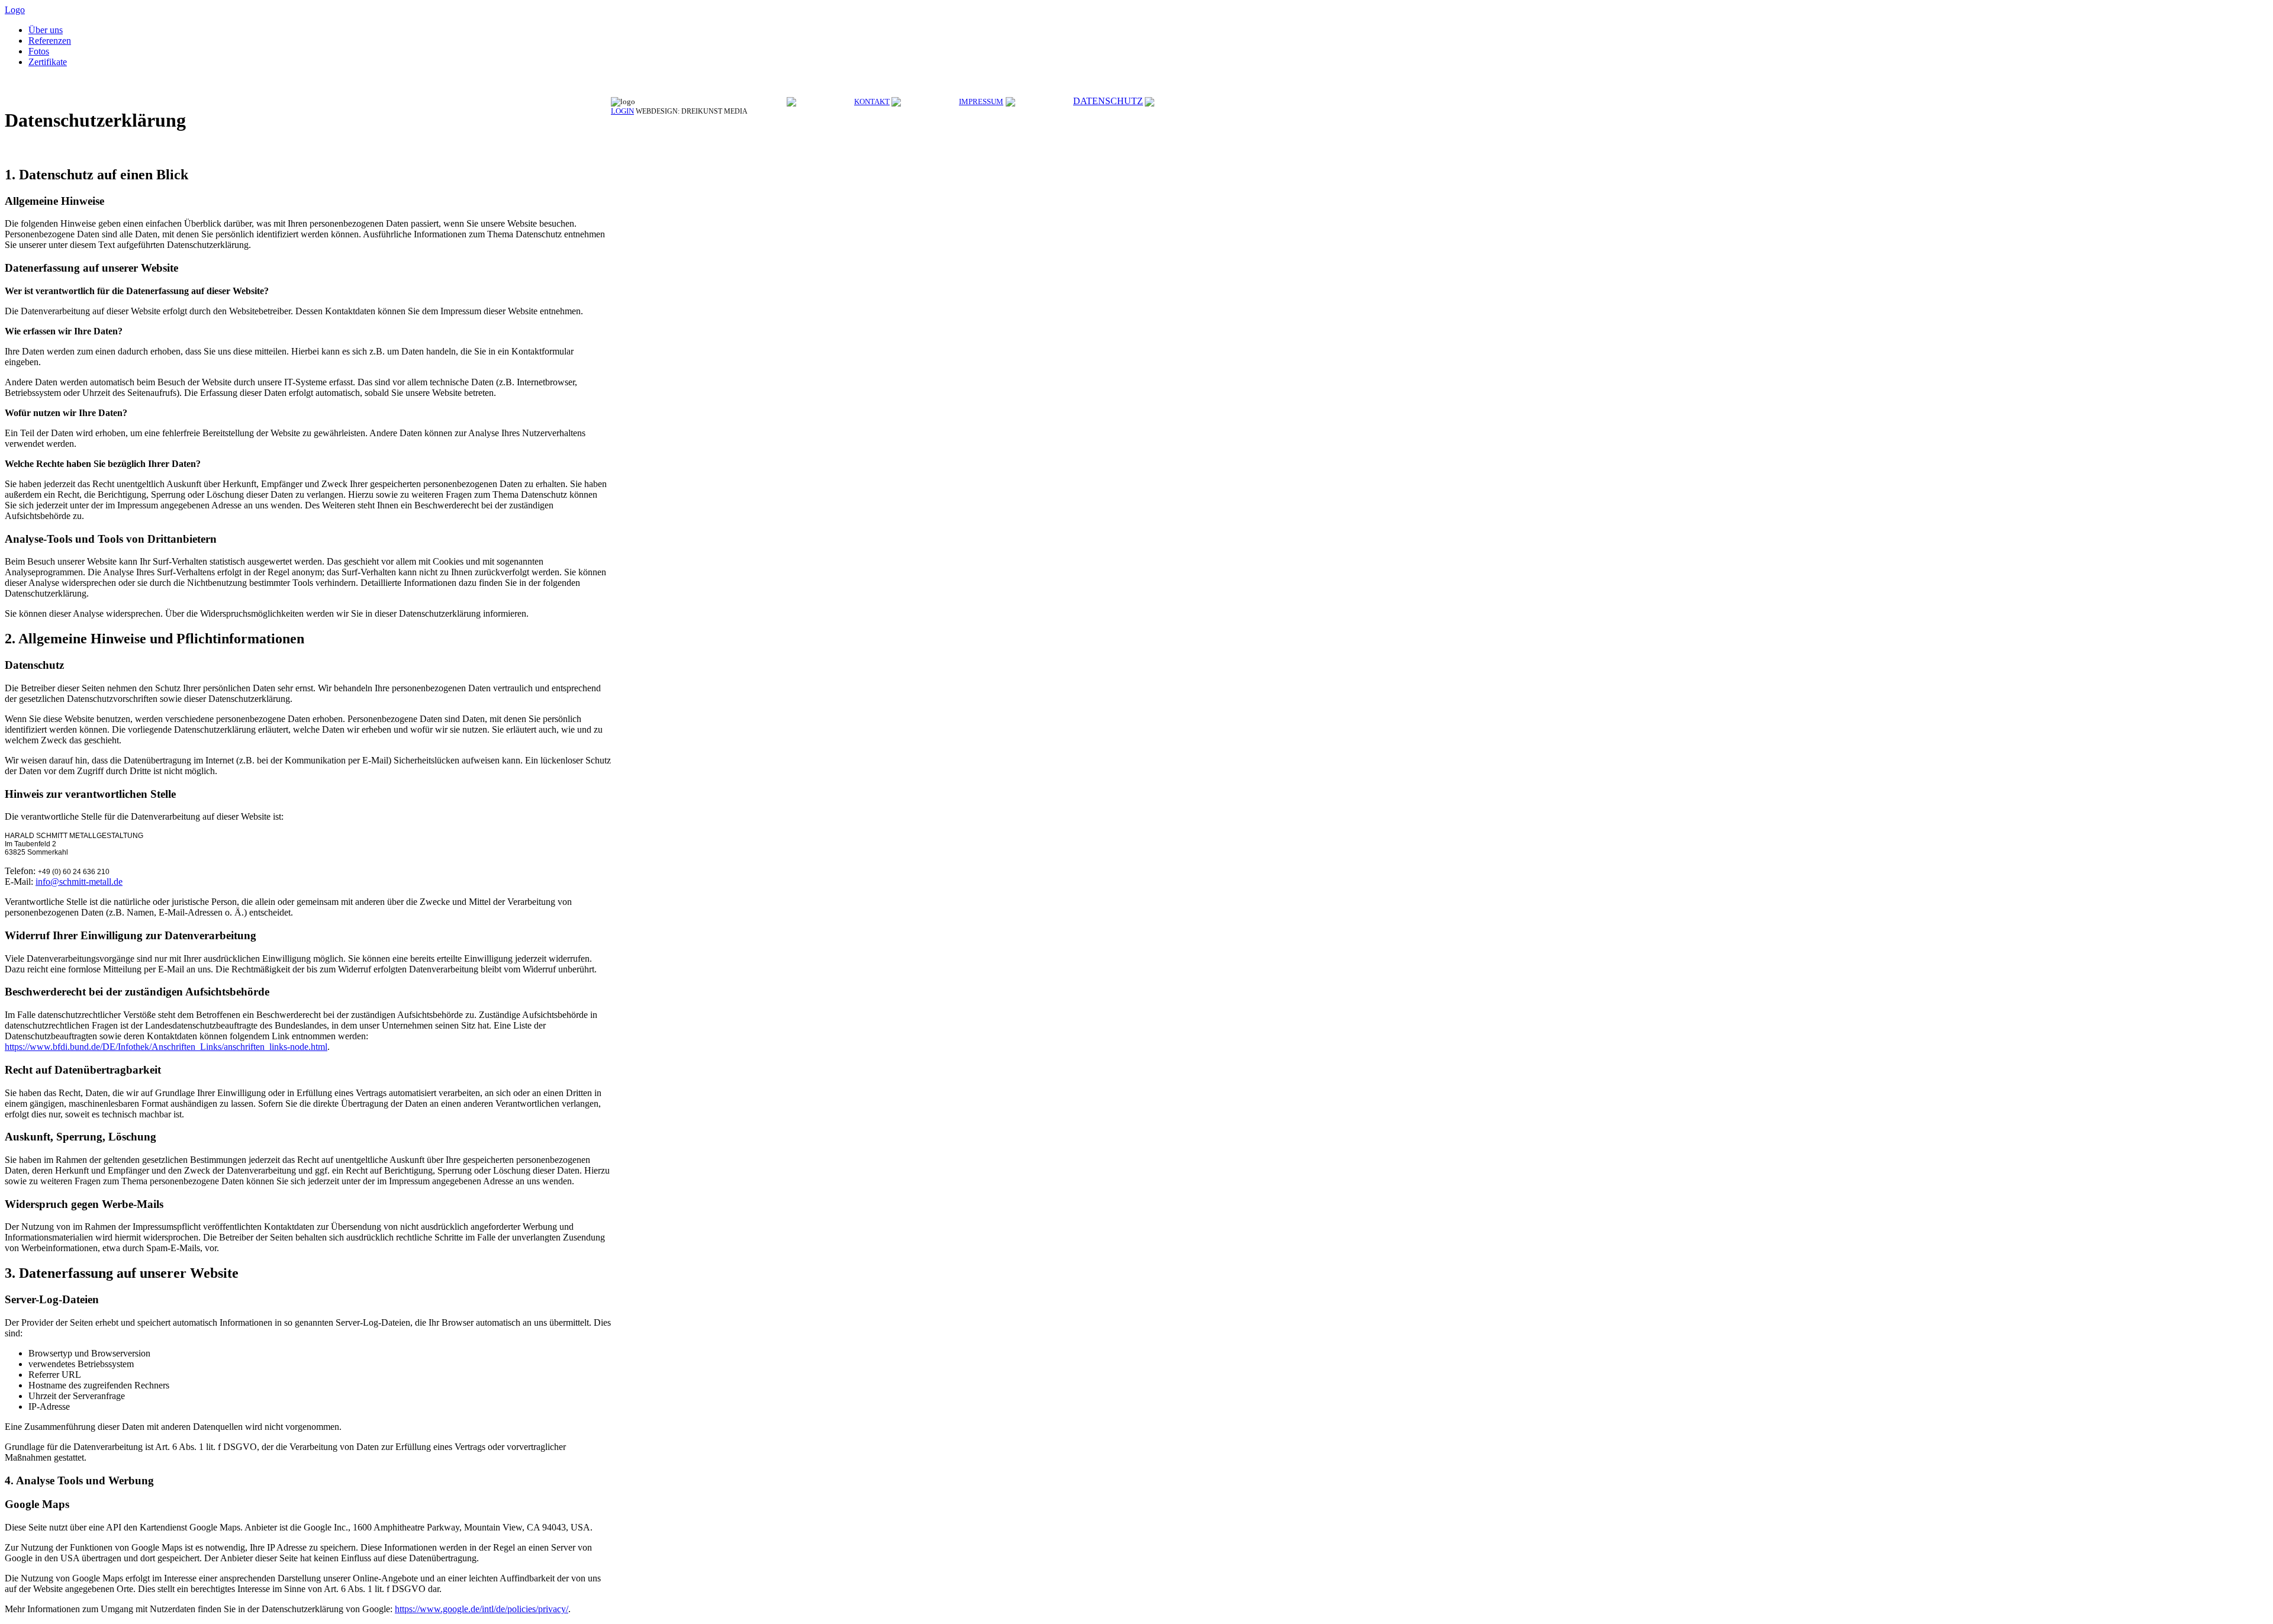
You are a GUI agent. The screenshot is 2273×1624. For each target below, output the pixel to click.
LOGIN (622, 111)
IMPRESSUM (981, 101)
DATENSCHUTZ (1108, 101)
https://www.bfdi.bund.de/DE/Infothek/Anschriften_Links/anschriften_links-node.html (166, 1047)
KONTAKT (872, 101)
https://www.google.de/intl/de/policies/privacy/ (482, 1609)
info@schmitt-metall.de (79, 882)
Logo (15, 10)
